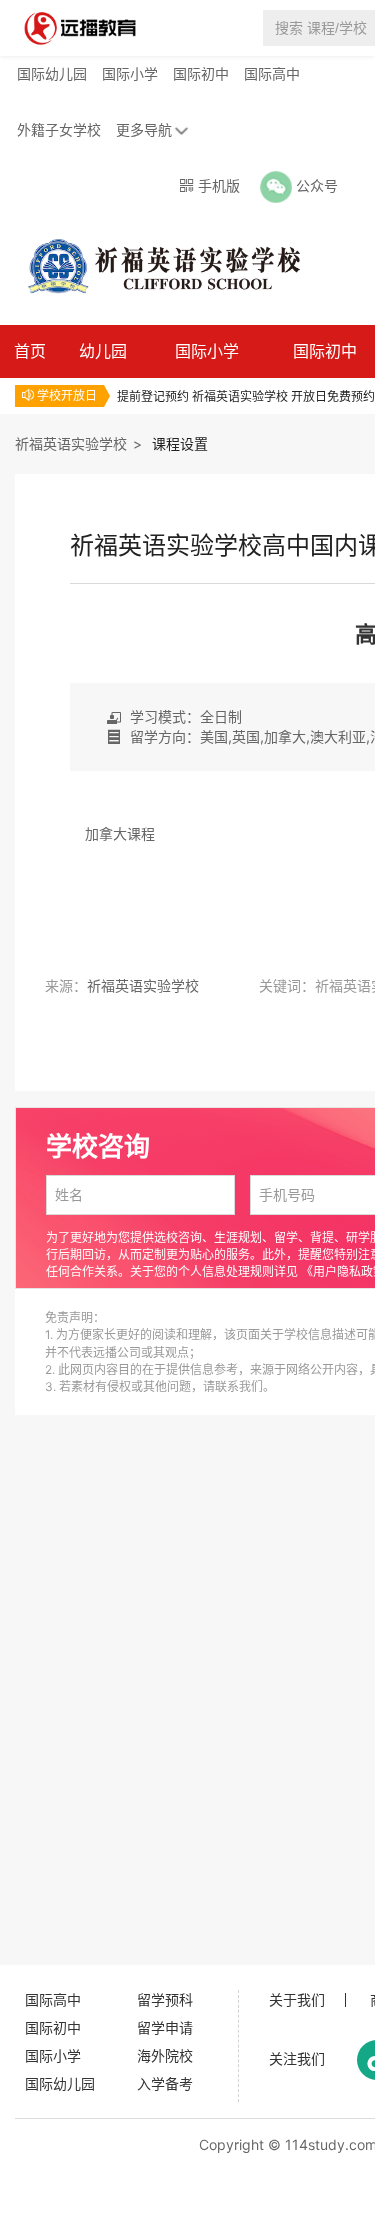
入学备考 (165, 2083)
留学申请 (165, 2027)
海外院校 (165, 2055)
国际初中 (201, 73)
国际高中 (272, 73)
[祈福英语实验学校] (154, 266)
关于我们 (297, 2000)
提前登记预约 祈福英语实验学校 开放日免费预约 (246, 396)
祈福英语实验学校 (71, 443)
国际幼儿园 (52, 73)
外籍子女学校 (59, 129)
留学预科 (165, 1999)
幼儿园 (103, 351)
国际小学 (130, 73)
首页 (30, 351)
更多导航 (144, 129)
